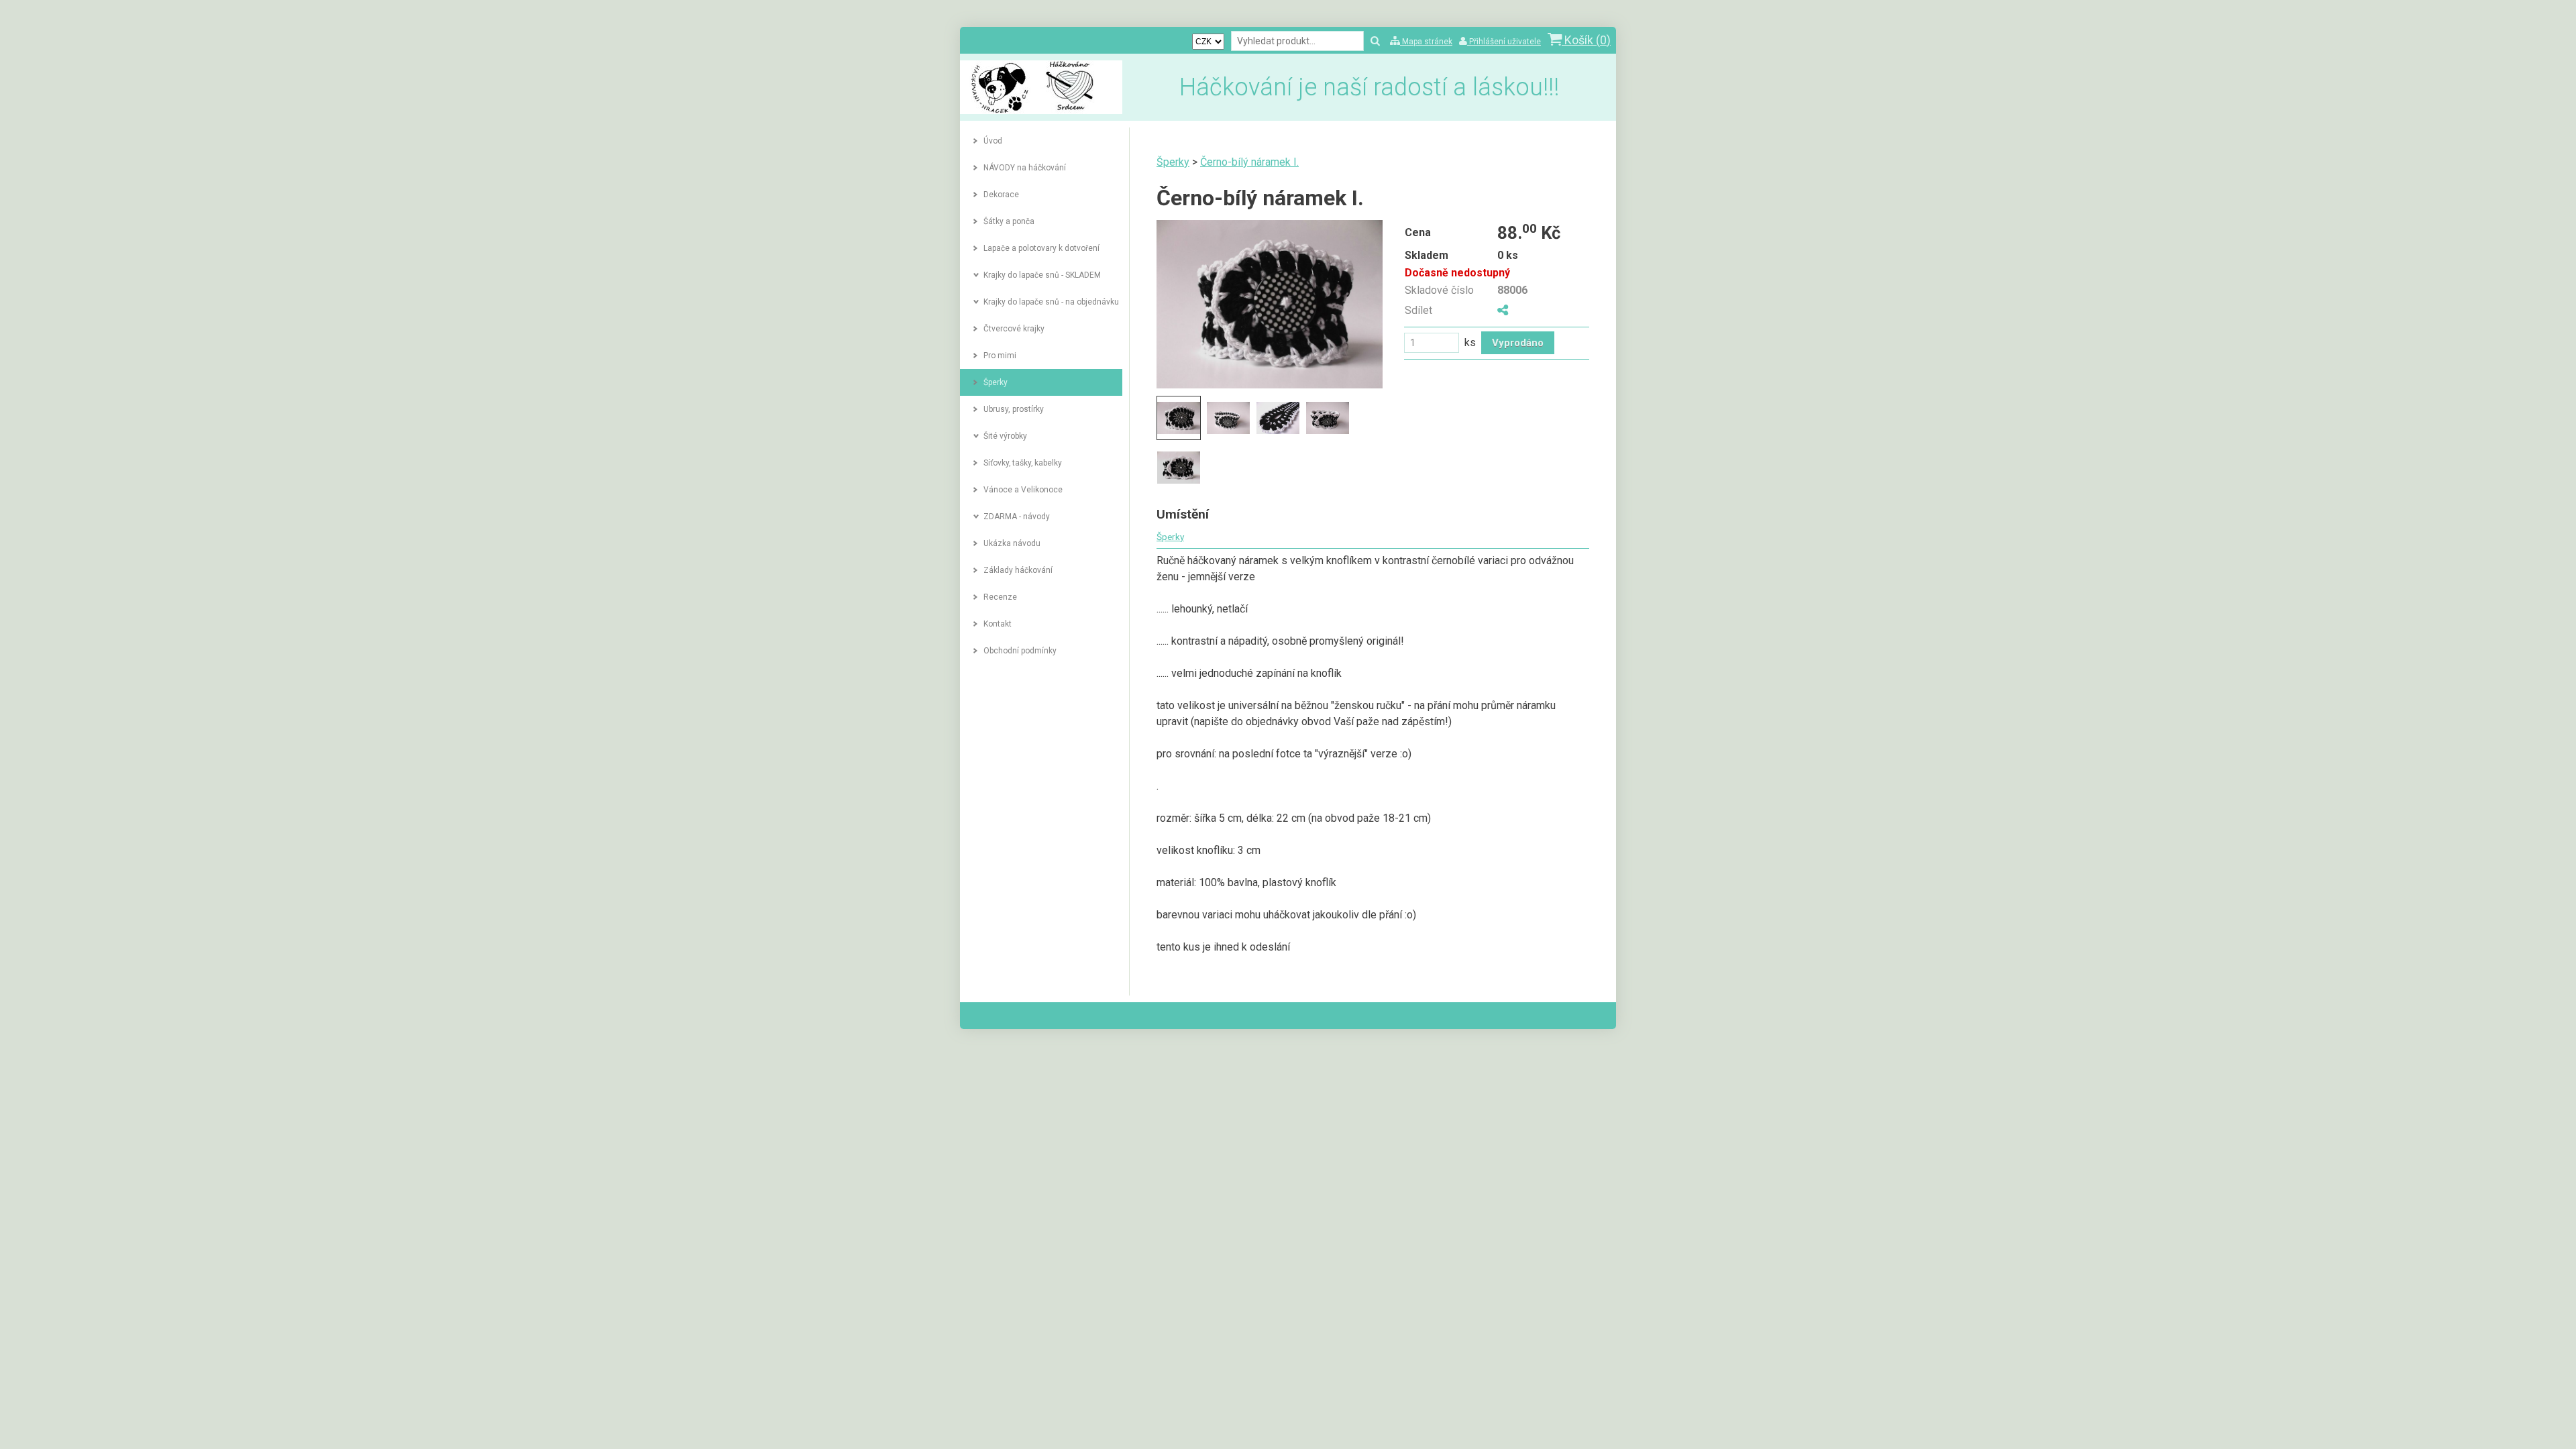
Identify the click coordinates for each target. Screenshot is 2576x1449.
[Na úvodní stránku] (1041, 110)
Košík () (1586, 40)
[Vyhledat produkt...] (1375, 42)
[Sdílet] (1503, 310)
